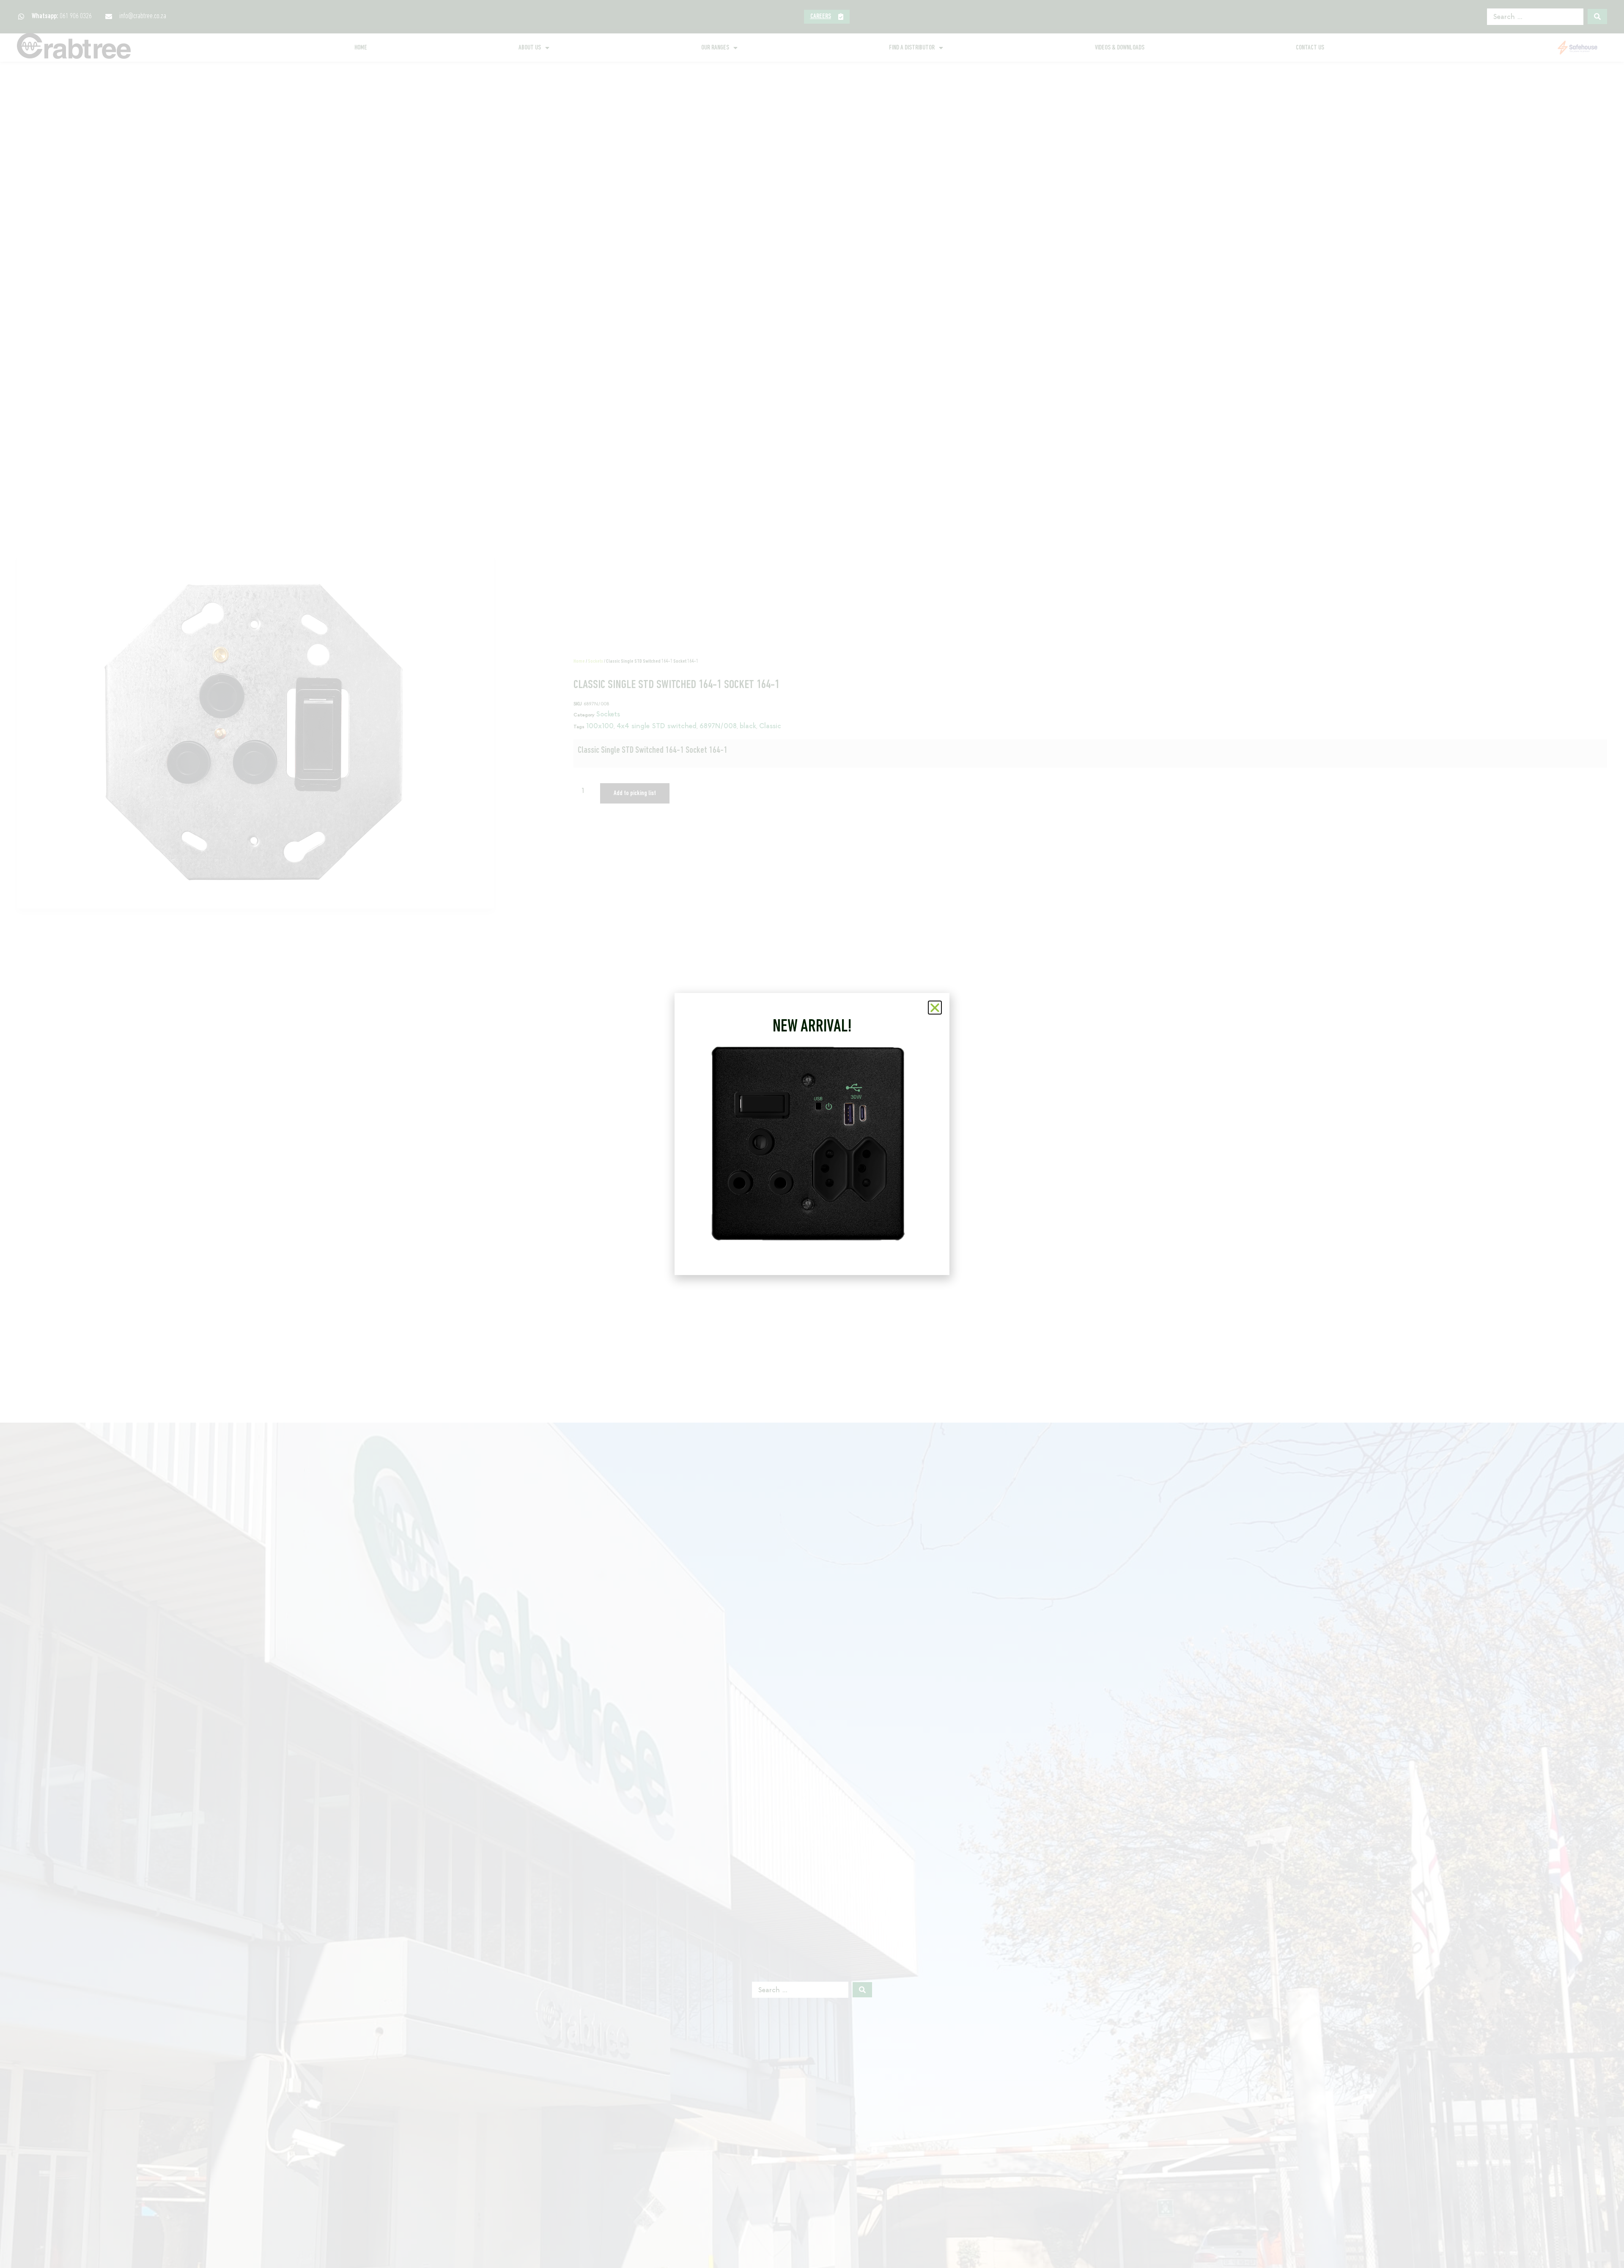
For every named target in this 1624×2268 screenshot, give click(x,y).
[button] (935, 1008)
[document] (812, 1134)
